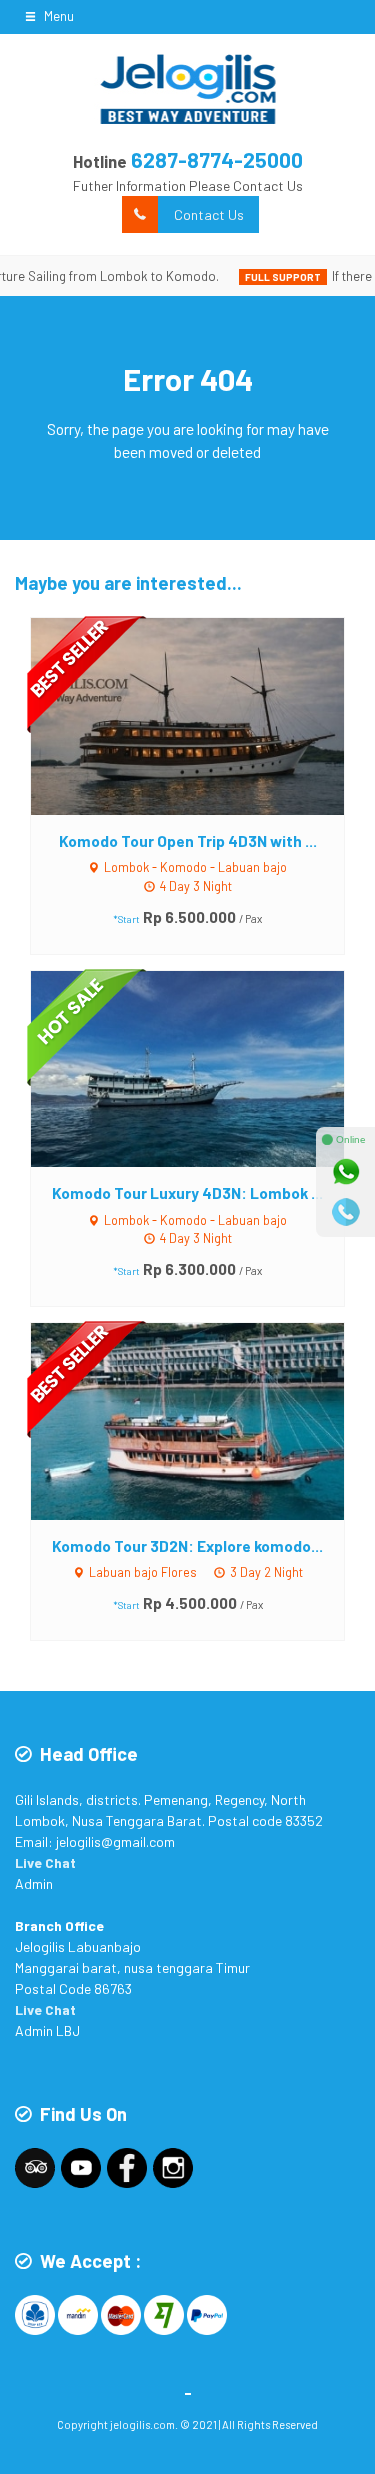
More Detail (206, 715)
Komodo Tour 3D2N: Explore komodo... (187, 1546)
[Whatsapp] (346, 1172)
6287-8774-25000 (217, 159)
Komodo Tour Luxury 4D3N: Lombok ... (187, 1193)
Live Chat (45, 1862)
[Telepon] (346, 1212)
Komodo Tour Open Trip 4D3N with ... (188, 841)
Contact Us (209, 214)
